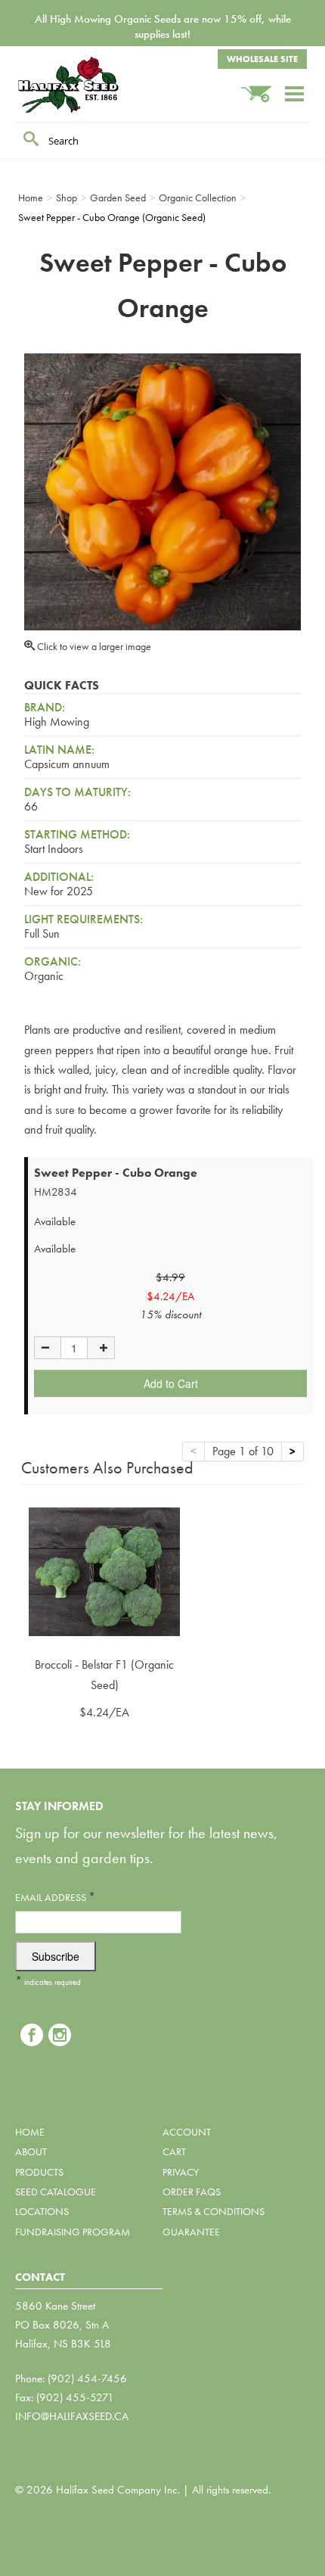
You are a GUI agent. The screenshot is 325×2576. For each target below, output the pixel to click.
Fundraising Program (73, 2232)
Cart (174, 2151)
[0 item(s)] (262, 87)
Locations (42, 2211)
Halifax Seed (91, 85)
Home (30, 2132)
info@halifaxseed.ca (72, 2416)
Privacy (181, 2172)
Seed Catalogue (56, 2192)
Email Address (55, 1897)
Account (187, 2132)
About (31, 2151)
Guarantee (191, 2232)
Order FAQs (192, 2192)
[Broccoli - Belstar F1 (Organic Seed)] (104, 1571)
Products (39, 2172)
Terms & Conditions (214, 2211)
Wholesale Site (262, 59)
